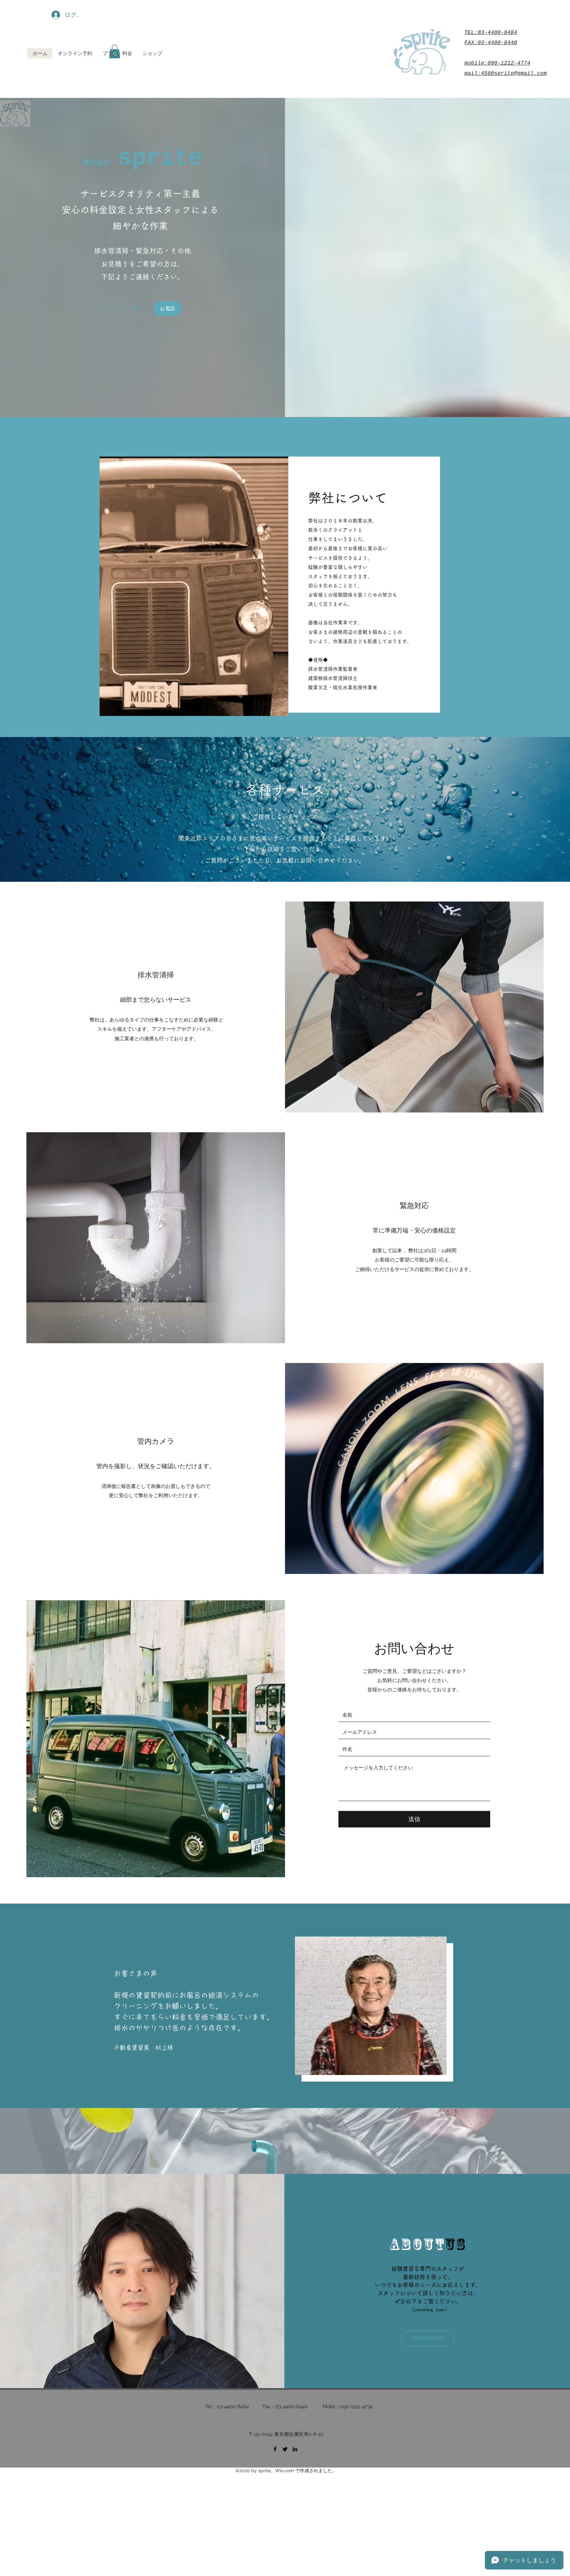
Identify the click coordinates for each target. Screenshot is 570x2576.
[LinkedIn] (295, 2449)
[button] (125, 308)
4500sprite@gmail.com (514, 74)
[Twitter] (285, 2449)
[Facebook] (275, 2449)
